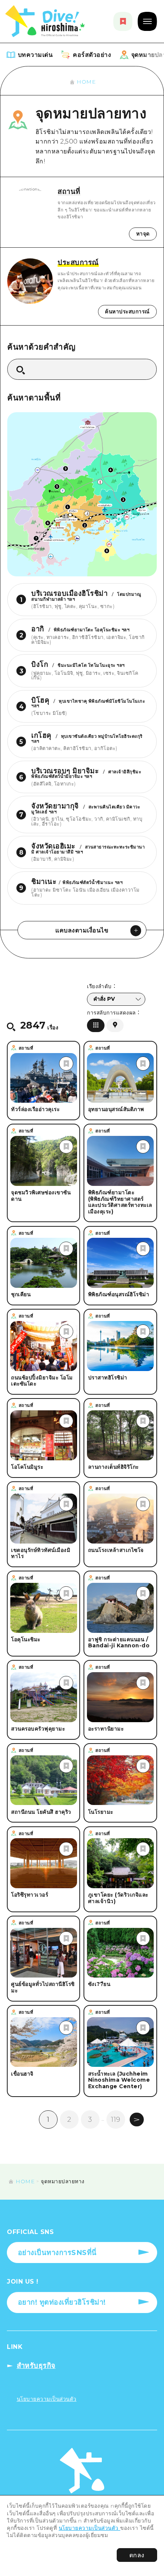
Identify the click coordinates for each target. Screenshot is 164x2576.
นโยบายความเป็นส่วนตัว (90, 2528)
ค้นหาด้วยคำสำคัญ (42, 347)
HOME (86, 82)
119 (116, 2119)
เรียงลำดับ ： (101, 987)
